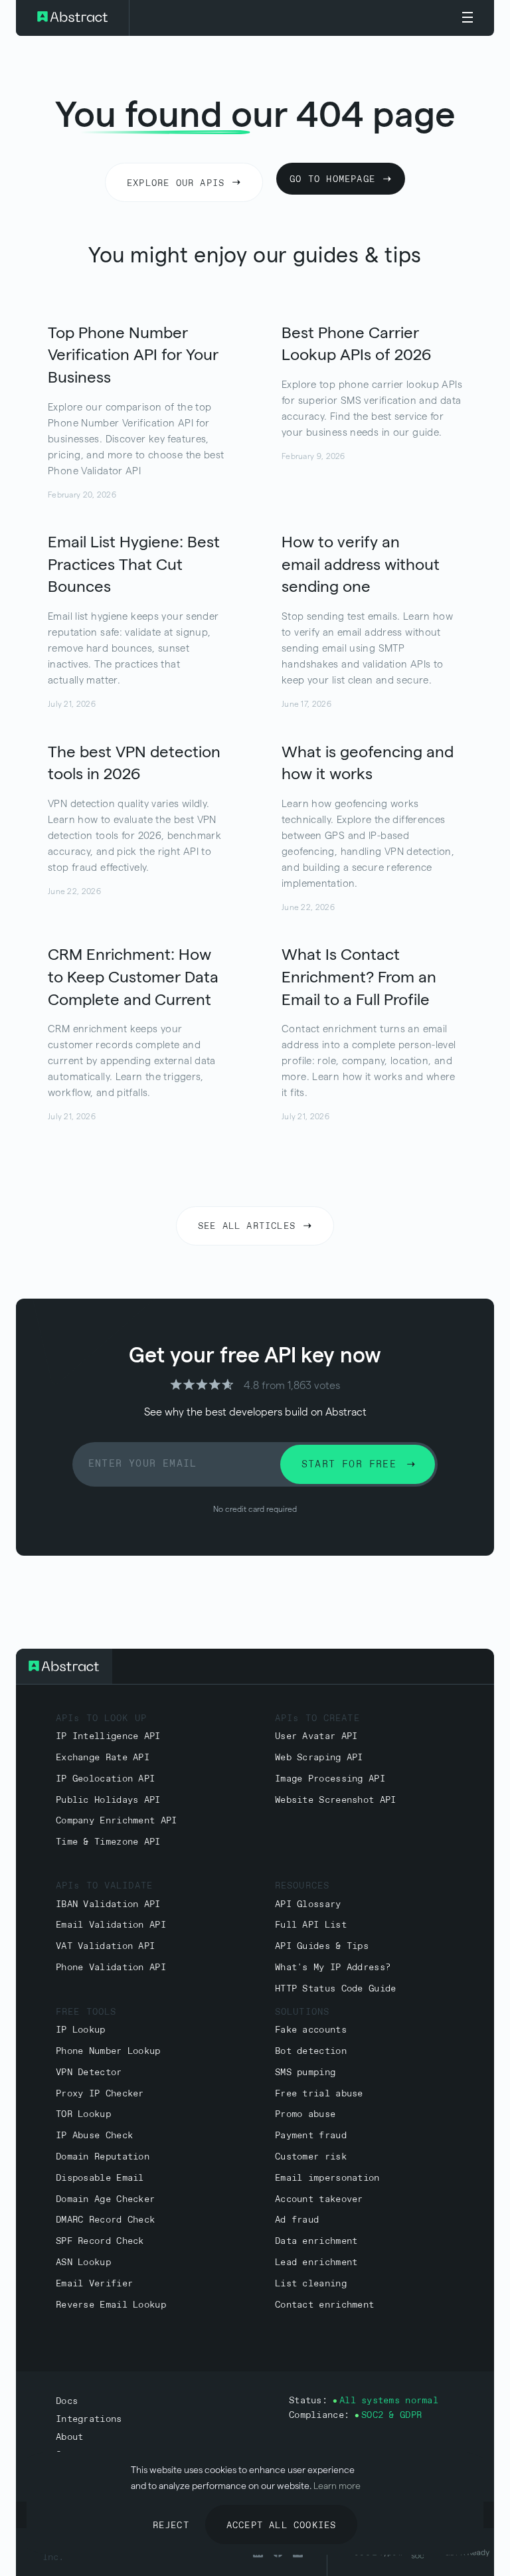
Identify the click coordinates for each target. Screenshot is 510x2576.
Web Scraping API (319, 1758)
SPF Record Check (100, 2242)
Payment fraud (311, 2136)
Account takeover (319, 2200)
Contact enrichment (324, 2305)
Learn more (337, 2486)
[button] (467, 18)
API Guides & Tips (322, 1947)
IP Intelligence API (108, 1737)
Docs (67, 2402)
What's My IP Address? (333, 1968)
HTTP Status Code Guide (336, 1989)
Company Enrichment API (117, 1821)
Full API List (311, 1925)
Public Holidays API (108, 1800)
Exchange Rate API (103, 1758)
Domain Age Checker (105, 2200)
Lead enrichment (316, 2263)
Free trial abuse (319, 2094)
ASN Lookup (83, 2263)
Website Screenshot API (336, 1800)
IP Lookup (81, 2030)
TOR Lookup (83, 2115)
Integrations (89, 2420)
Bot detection (311, 2052)
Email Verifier (94, 2284)
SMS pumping (305, 2073)
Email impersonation (327, 2178)
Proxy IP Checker (100, 2094)
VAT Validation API (105, 1947)
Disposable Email (100, 2178)
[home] (73, 18)
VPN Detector (89, 2073)
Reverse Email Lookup (111, 2305)
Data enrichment (316, 2242)
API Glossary (308, 1905)
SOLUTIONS (302, 2012)
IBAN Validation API (108, 1905)
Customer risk (311, 2157)
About (69, 2438)
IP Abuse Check (94, 2136)
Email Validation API (111, 1925)
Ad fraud (297, 2220)
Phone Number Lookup (108, 2052)
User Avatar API (316, 1737)
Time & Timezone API (108, 1842)
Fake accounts (311, 2030)
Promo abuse (305, 2115)
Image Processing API (330, 1779)
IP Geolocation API (105, 1779)
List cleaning (311, 2284)
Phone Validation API (111, 1968)
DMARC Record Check (105, 2220)
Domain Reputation (103, 2157)
